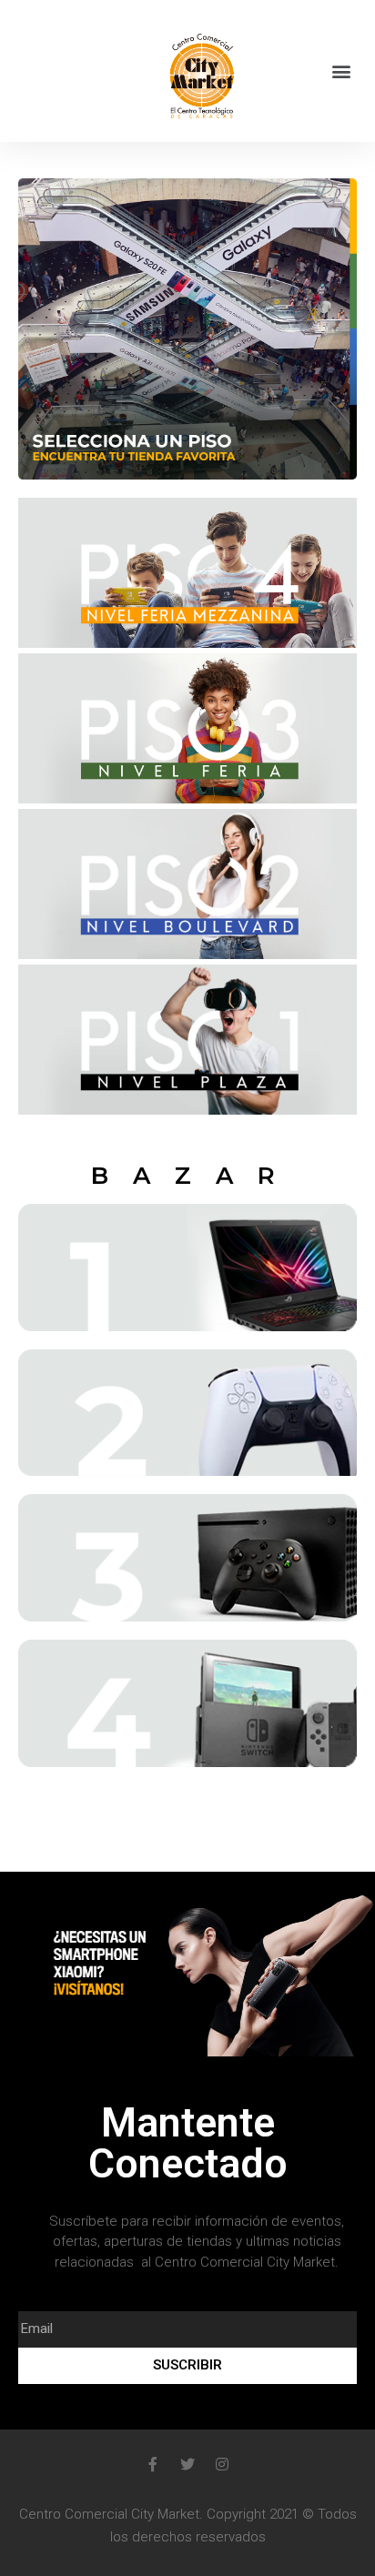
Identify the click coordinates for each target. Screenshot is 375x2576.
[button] (342, 71)
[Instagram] (222, 2464)
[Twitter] (187, 2464)
